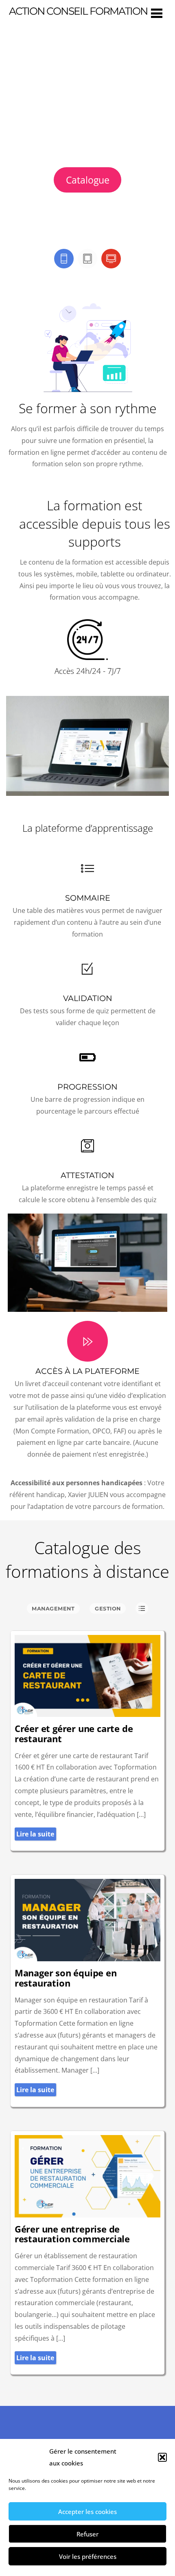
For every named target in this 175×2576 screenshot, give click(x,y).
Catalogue (88, 180)
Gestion (108, 1609)
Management (53, 1609)
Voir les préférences (88, 2556)
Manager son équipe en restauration (66, 1978)
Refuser (87, 2534)
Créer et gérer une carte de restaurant (74, 1734)
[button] (162, 2457)
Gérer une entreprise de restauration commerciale (72, 2234)
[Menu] (157, 13)
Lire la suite (35, 1834)
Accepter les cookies (87, 2512)
